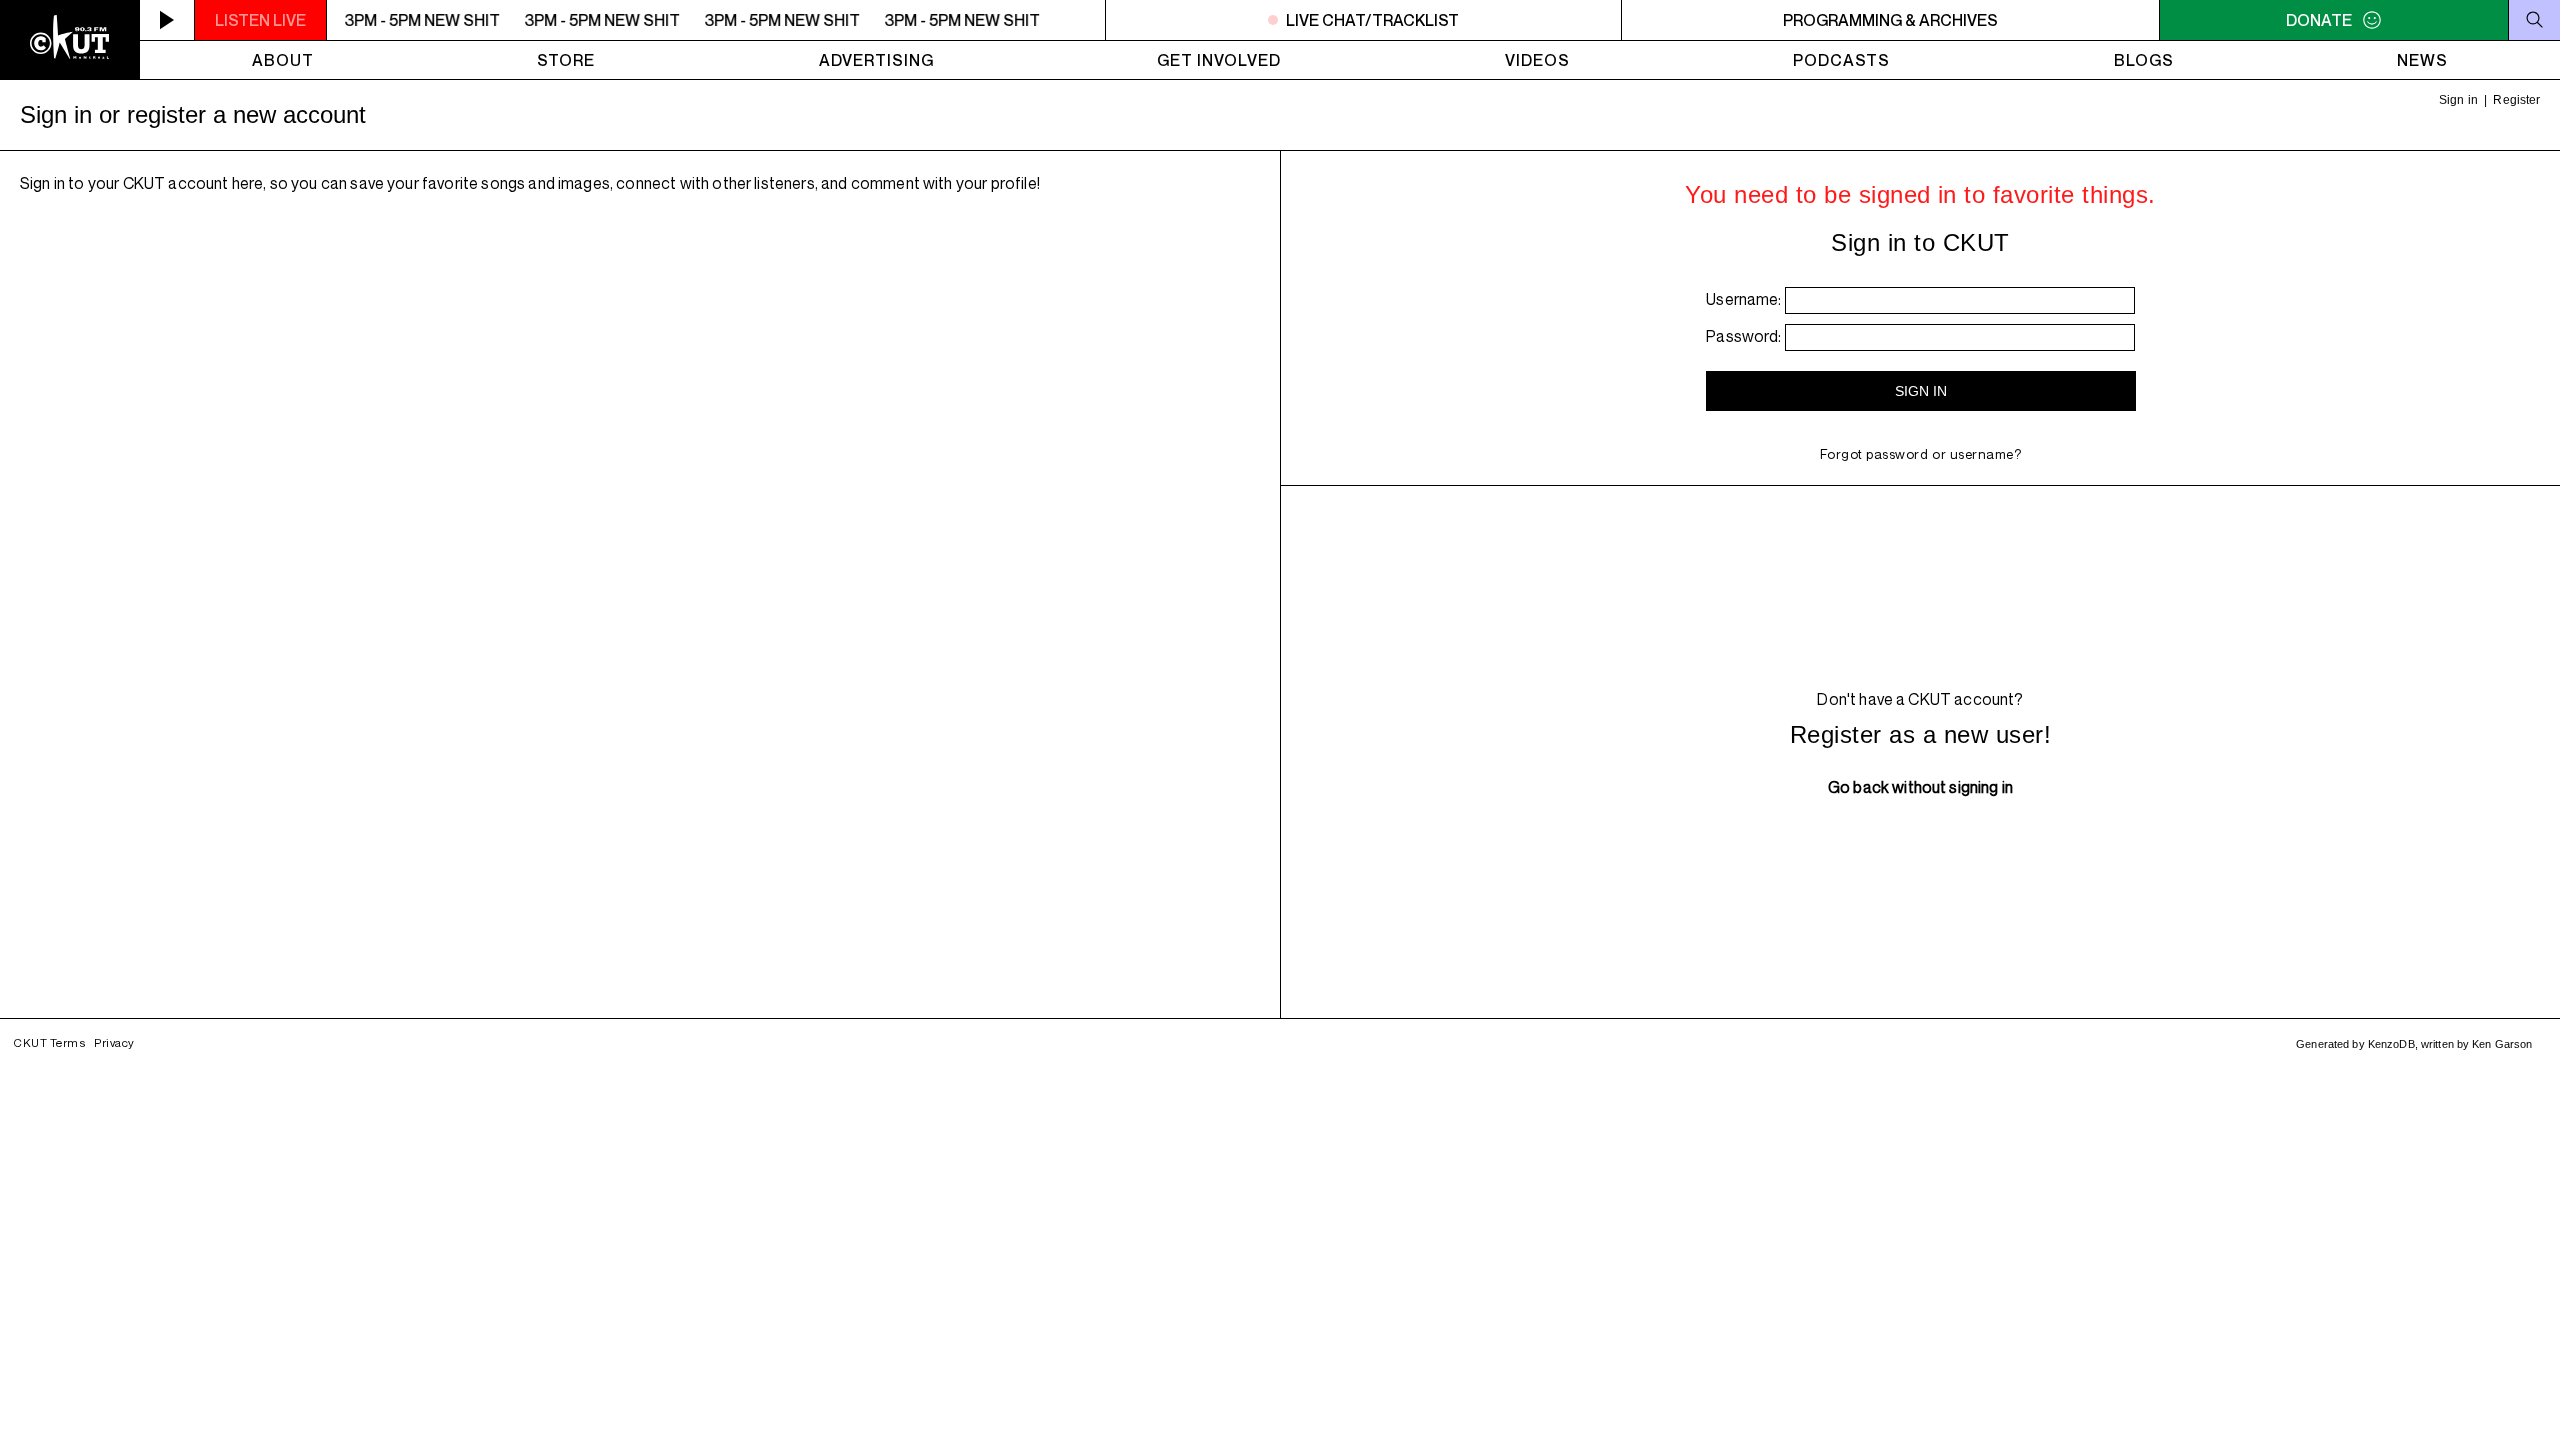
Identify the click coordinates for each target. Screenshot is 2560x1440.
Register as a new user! (1920, 734)
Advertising (876, 60)
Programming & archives (1890, 20)
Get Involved (1219, 60)
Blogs (2144, 60)
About (283, 60)
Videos (1537, 60)
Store (566, 60)
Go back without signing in (1920, 787)
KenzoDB (2391, 1044)
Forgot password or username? (1921, 454)
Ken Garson (2502, 1044)
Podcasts (1841, 60)
